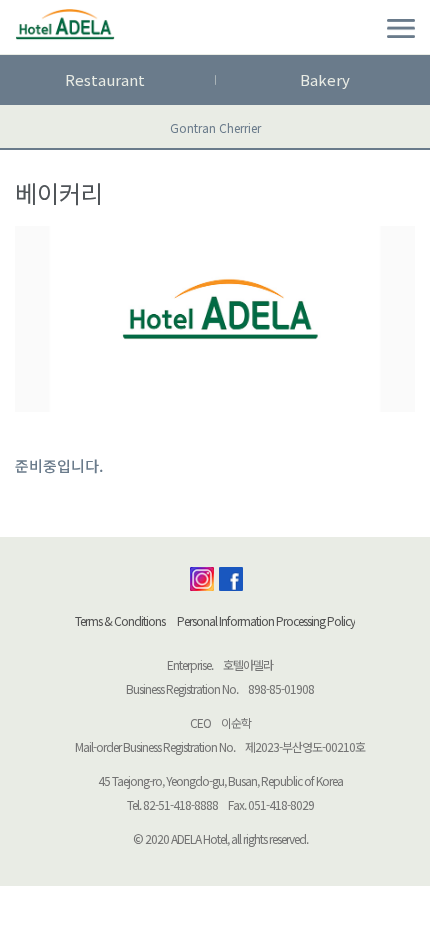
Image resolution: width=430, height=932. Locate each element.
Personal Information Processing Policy (266, 620)
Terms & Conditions (120, 620)
